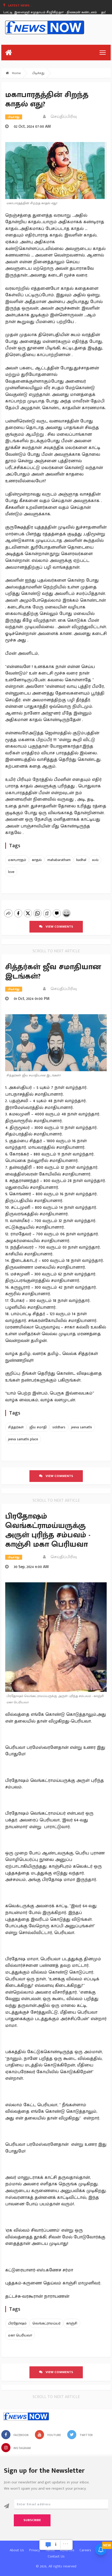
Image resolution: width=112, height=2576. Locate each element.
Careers (85, 2550)
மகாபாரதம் (17, 860)
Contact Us (56, 2556)
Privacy (35, 2550)
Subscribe (32, 2520)
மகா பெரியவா (20, 2335)
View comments (58, 927)
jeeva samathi (82, 1427)
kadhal (81, 860)
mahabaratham (59, 860)
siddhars (59, 1427)
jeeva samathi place (23, 1439)
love (11, 872)
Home (16, 73)
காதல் (37, 860)
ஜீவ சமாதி (38, 1427)
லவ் (95, 860)
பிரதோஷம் (17, 2323)
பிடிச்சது (38, 73)
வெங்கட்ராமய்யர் (46, 2323)
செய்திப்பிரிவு (62, 117)
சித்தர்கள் (16, 1427)
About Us (17, 2550)
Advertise (67, 2550)
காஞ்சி (72, 2323)
